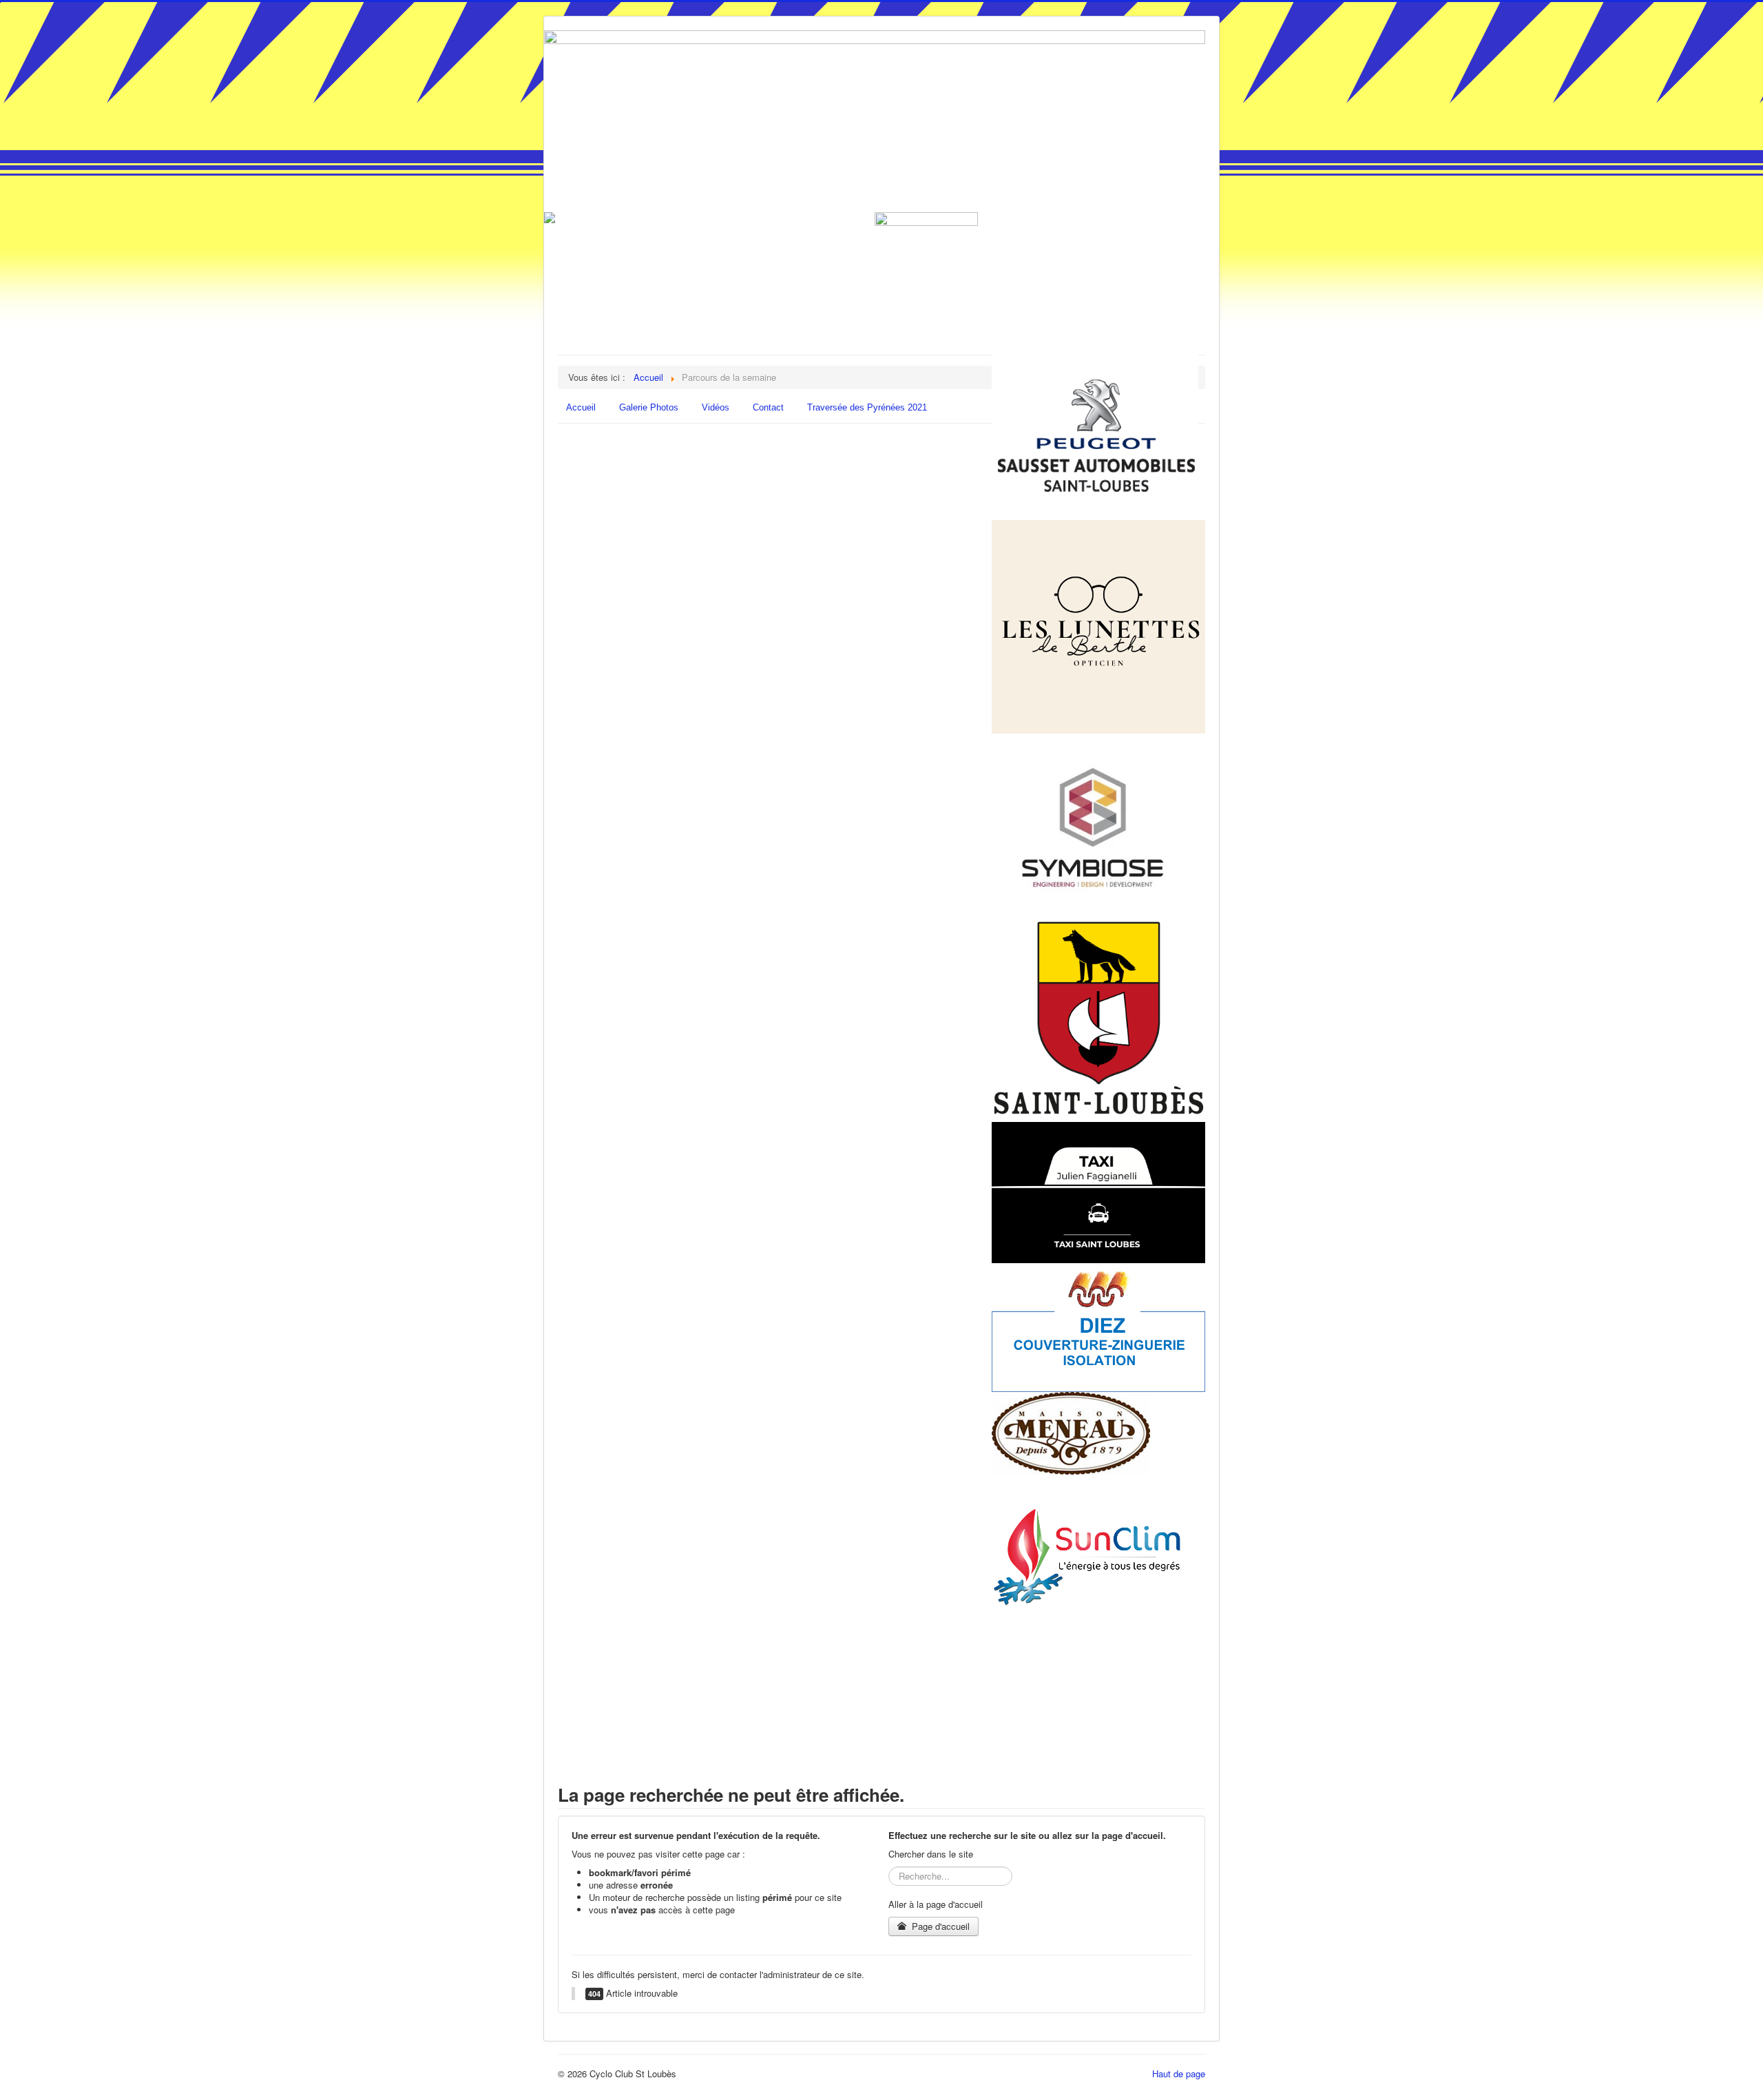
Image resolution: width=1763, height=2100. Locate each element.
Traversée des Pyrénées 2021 (867, 407)
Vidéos (716, 407)
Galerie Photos (649, 407)
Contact (768, 407)
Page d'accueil (939, 1926)
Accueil (581, 407)
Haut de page (1179, 2073)
